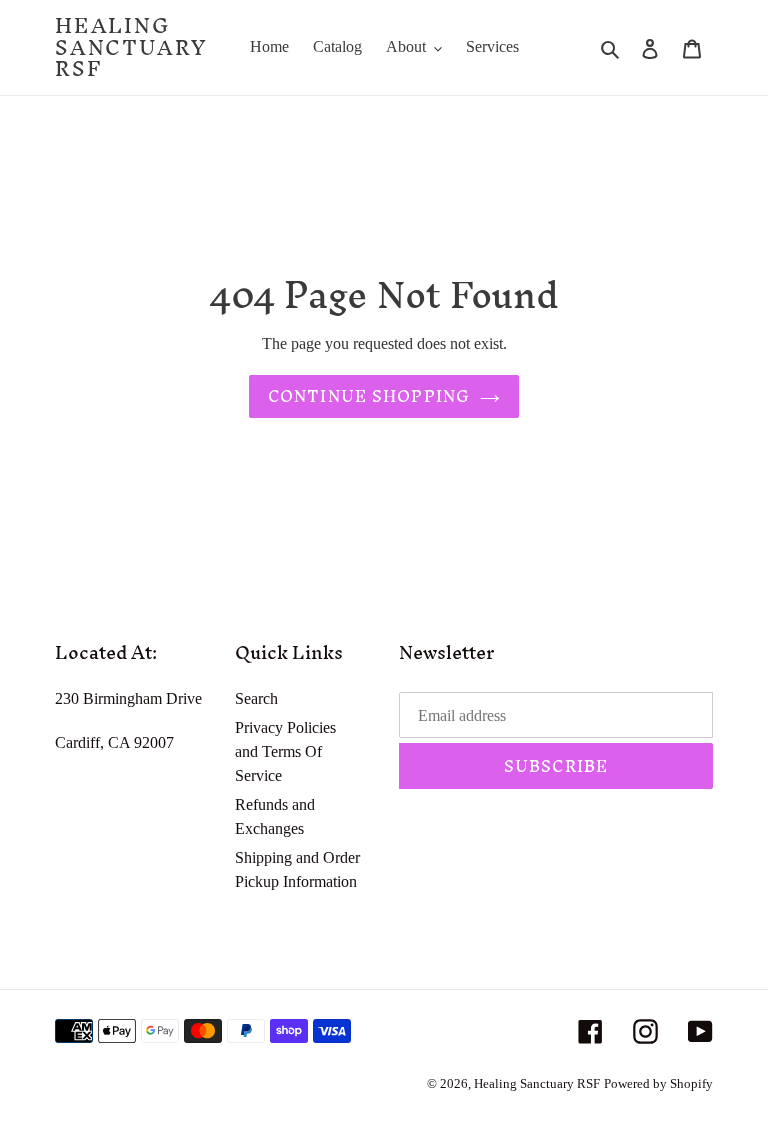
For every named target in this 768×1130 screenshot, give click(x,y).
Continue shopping (369, 396)
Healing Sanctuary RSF (131, 47)
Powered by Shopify (658, 1083)
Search (256, 698)
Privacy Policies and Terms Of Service (285, 751)
